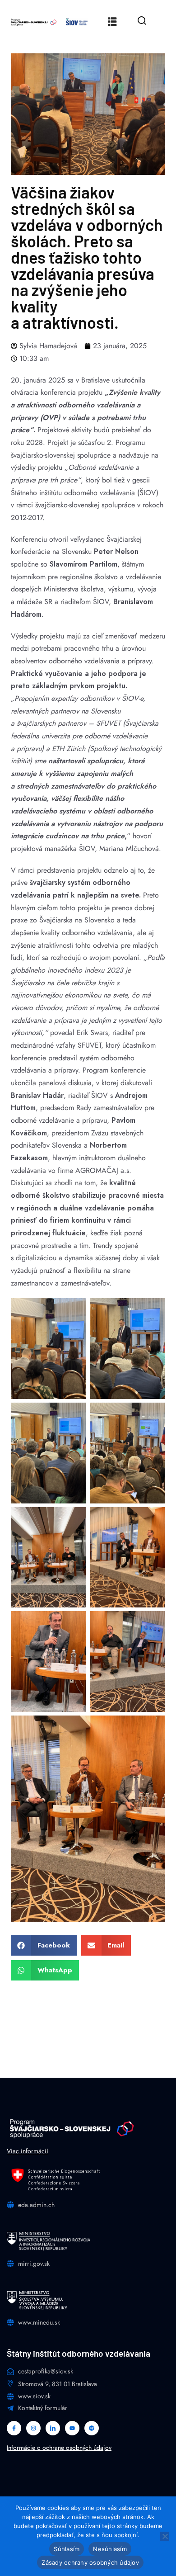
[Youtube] (72, 2428)
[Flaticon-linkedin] (53, 2428)
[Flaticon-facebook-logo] (14, 2428)
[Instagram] (33, 2428)
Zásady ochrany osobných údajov (90, 2562)
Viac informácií (28, 2151)
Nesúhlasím (110, 2549)
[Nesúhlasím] (165, 2536)
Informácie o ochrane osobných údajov (59, 2448)
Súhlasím (67, 2549)
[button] (44, 1945)
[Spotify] (92, 2428)
